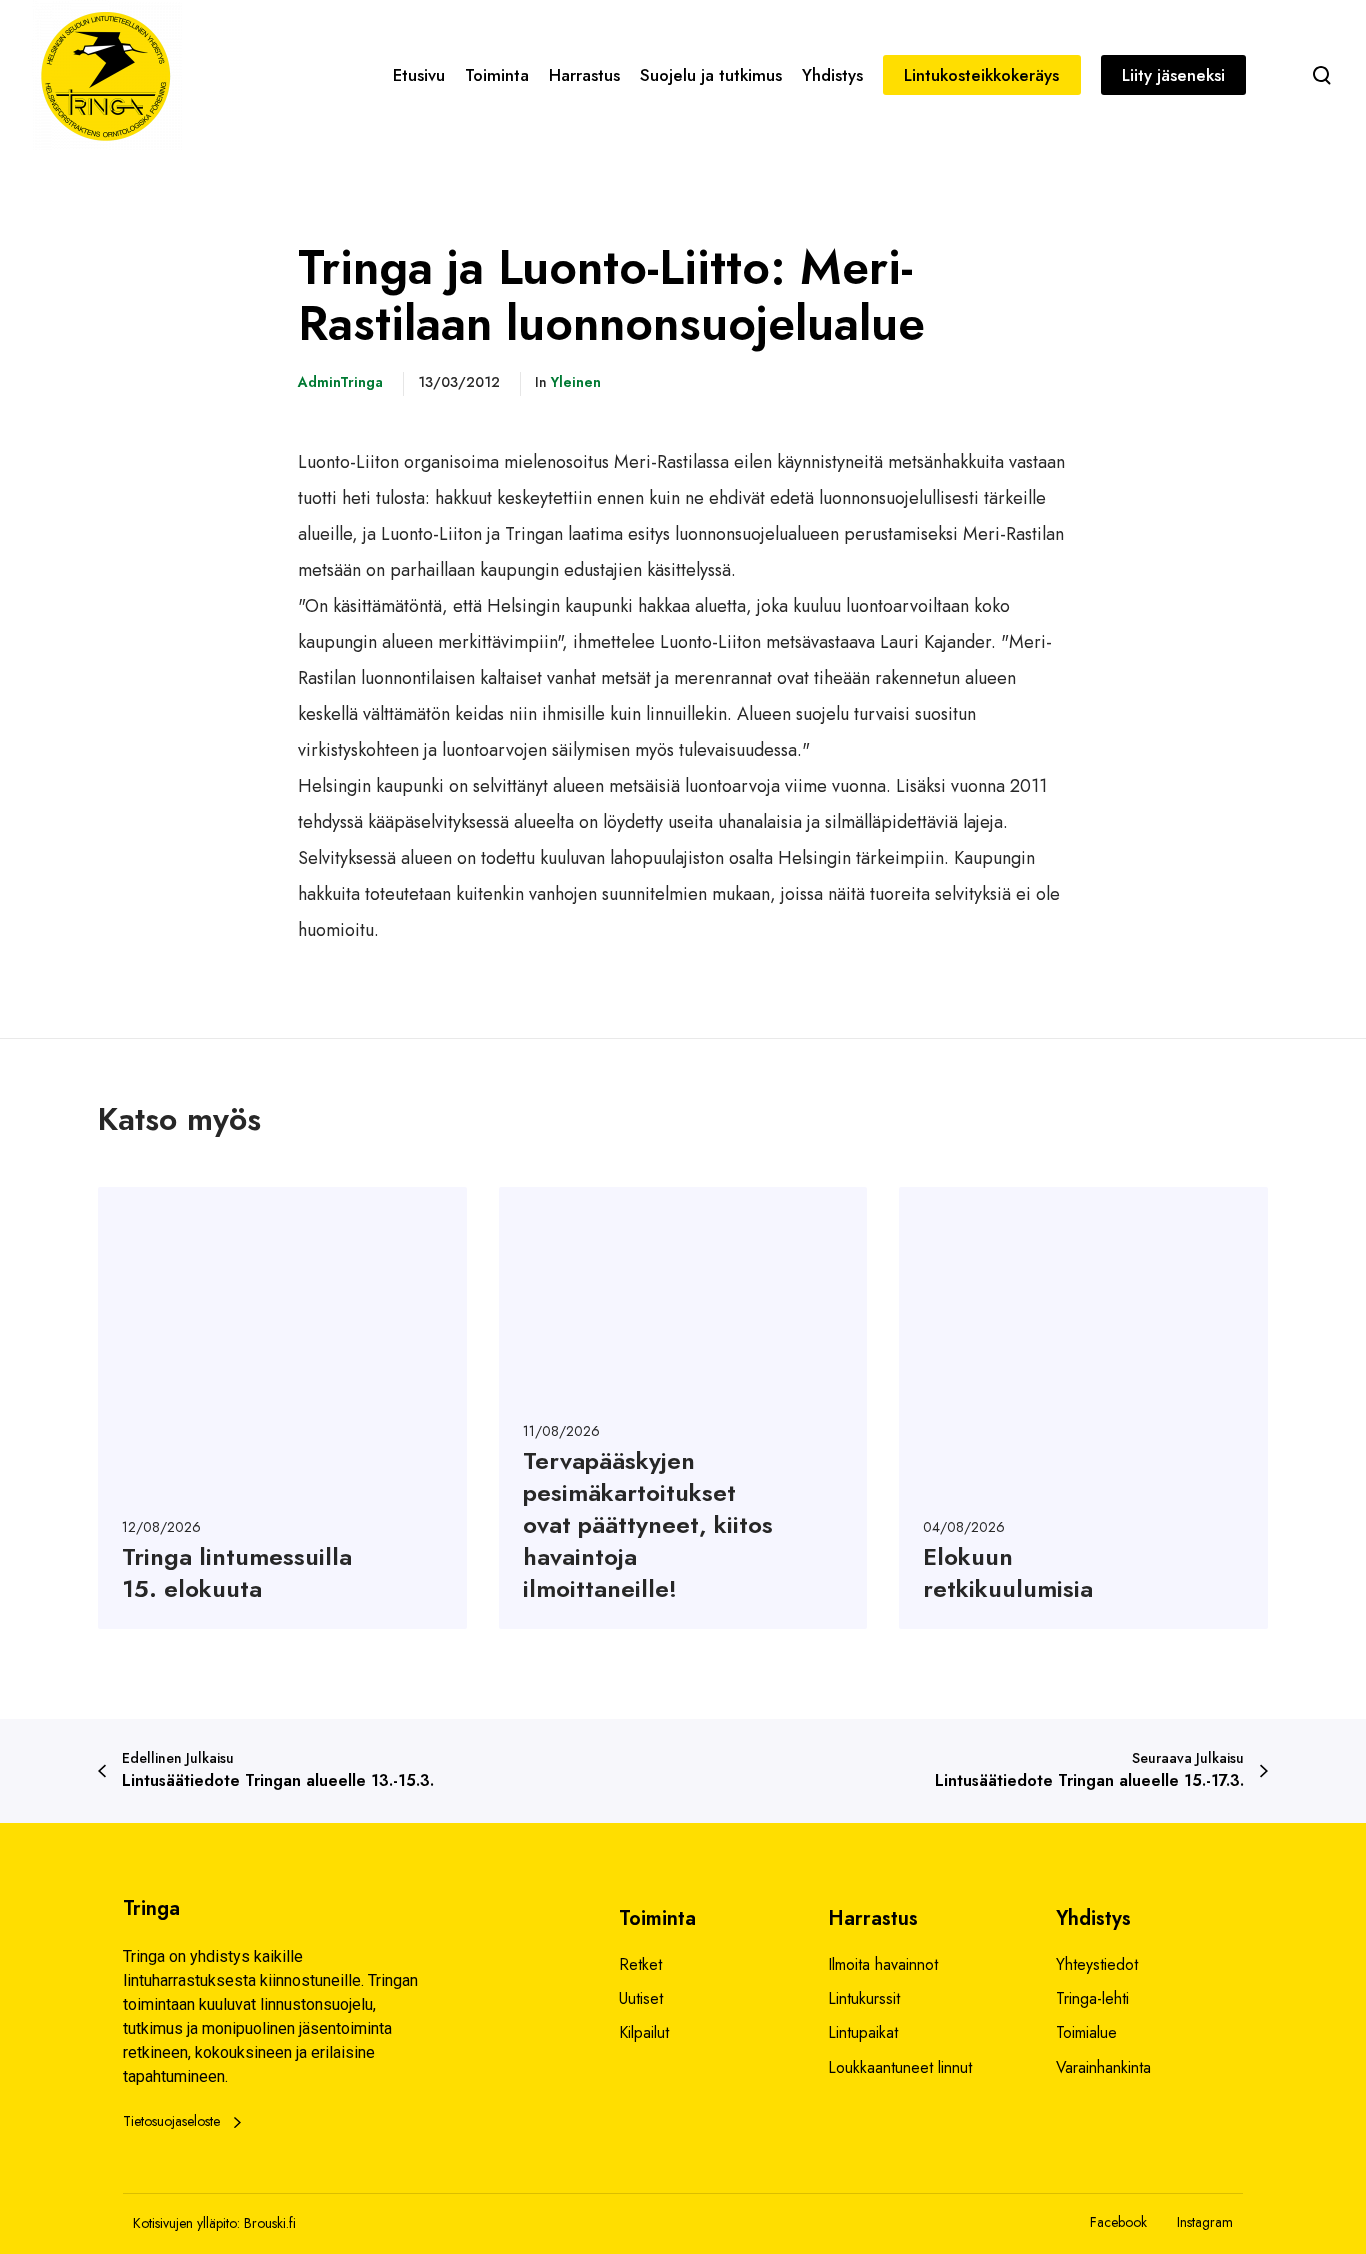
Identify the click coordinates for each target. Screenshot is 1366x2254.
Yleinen (576, 382)
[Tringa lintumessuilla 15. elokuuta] (282, 1408)
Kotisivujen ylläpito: (186, 2223)
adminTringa (340, 382)
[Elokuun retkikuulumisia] (1083, 1408)
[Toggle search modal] (1322, 75)
